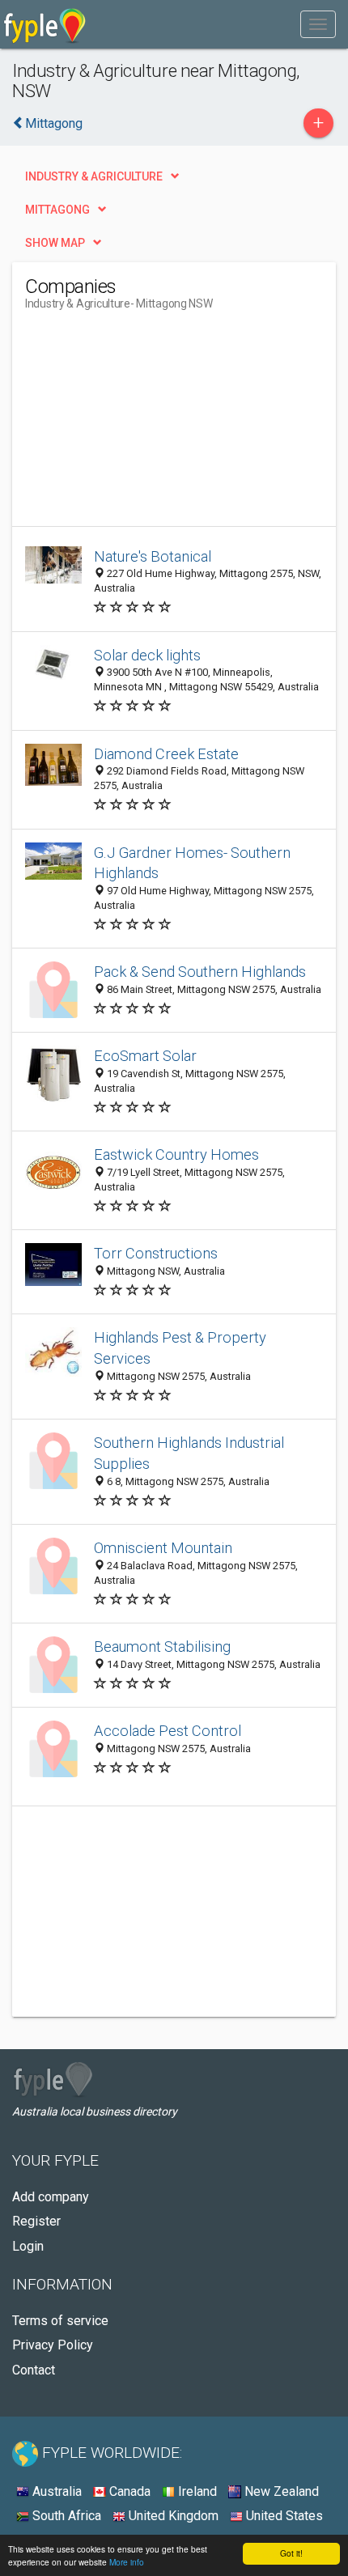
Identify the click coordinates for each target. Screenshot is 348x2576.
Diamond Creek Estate (166, 754)
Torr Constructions (156, 1253)
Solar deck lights (147, 655)
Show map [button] (55, 243)
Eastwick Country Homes (176, 1154)
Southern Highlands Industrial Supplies (189, 1453)
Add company (51, 2197)
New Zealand (280, 2491)
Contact (34, 2370)
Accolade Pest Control (168, 1731)
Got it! (291, 2553)
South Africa (65, 2516)
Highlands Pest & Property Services (180, 1348)
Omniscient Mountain (163, 1548)
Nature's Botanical (153, 556)
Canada (128, 2491)
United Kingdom (172, 2516)
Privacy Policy (53, 2345)
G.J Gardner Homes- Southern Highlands (192, 863)
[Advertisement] (146, 425)
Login (28, 2246)
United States (283, 2516)
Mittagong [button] (57, 210)
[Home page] (45, 24)
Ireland (196, 2491)
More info (127, 2562)
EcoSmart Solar (145, 1056)
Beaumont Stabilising (162, 1647)
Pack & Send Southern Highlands (200, 972)
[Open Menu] (318, 24)
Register (36, 2221)
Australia (55, 2491)
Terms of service (60, 2321)
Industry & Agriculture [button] (94, 176)
